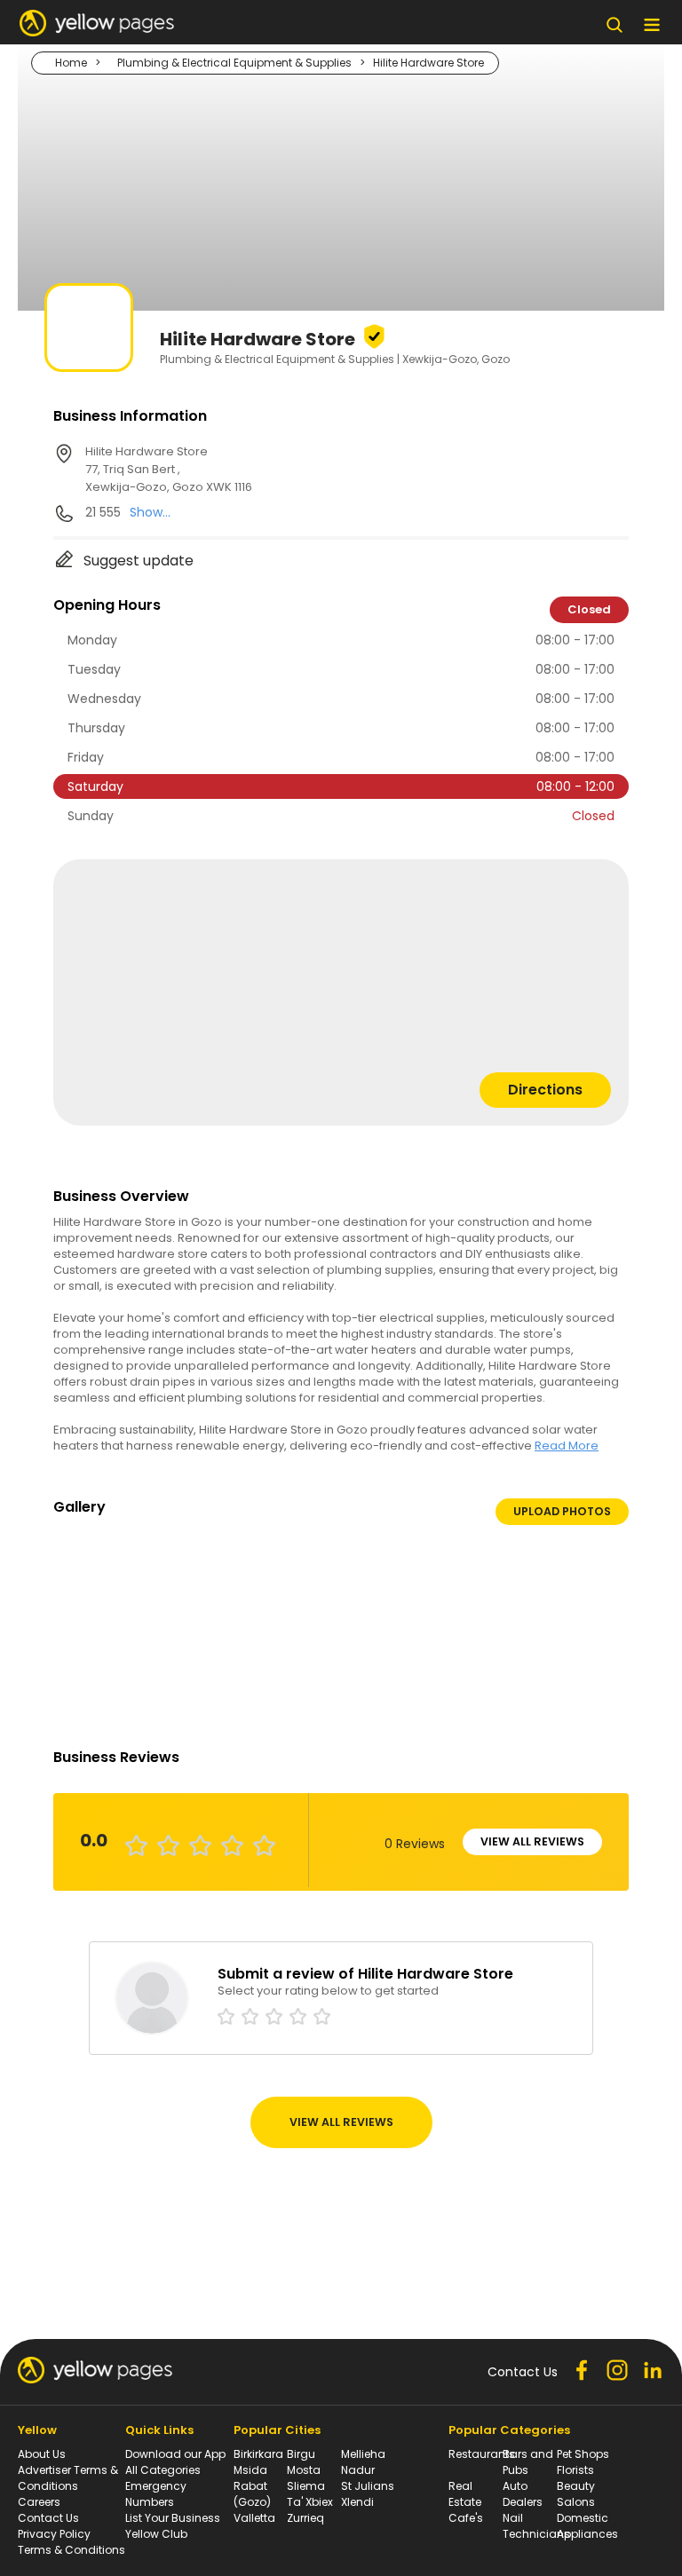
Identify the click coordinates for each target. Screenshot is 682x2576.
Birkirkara (258, 2454)
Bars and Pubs (528, 2462)
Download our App (175, 2454)
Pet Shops (583, 2454)
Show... (150, 512)
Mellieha (363, 2454)
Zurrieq (305, 2518)
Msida (250, 2470)
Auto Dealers (523, 2494)
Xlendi (357, 2502)
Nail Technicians (536, 2526)
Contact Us (48, 2518)
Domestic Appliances (587, 2526)
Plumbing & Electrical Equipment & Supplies (234, 63)
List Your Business (173, 2518)
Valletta (254, 2518)
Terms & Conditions (71, 2550)
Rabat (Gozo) (252, 2494)
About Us (42, 2454)
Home (71, 63)
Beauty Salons (576, 2494)
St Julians (368, 2486)
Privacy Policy (54, 2534)
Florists (575, 2470)
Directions (545, 1090)
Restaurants (482, 2454)
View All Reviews (532, 1841)
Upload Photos (562, 1511)
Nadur (358, 2470)
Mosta (304, 2470)
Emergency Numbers (156, 2494)
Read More (567, 1446)
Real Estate (465, 2494)
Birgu (301, 2454)
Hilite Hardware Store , (169, 469)
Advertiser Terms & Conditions (68, 2478)
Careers (39, 2502)
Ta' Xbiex (310, 2502)
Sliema (306, 2486)
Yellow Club (156, 2534)
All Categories (163, 2470)
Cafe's (466, 2518)
